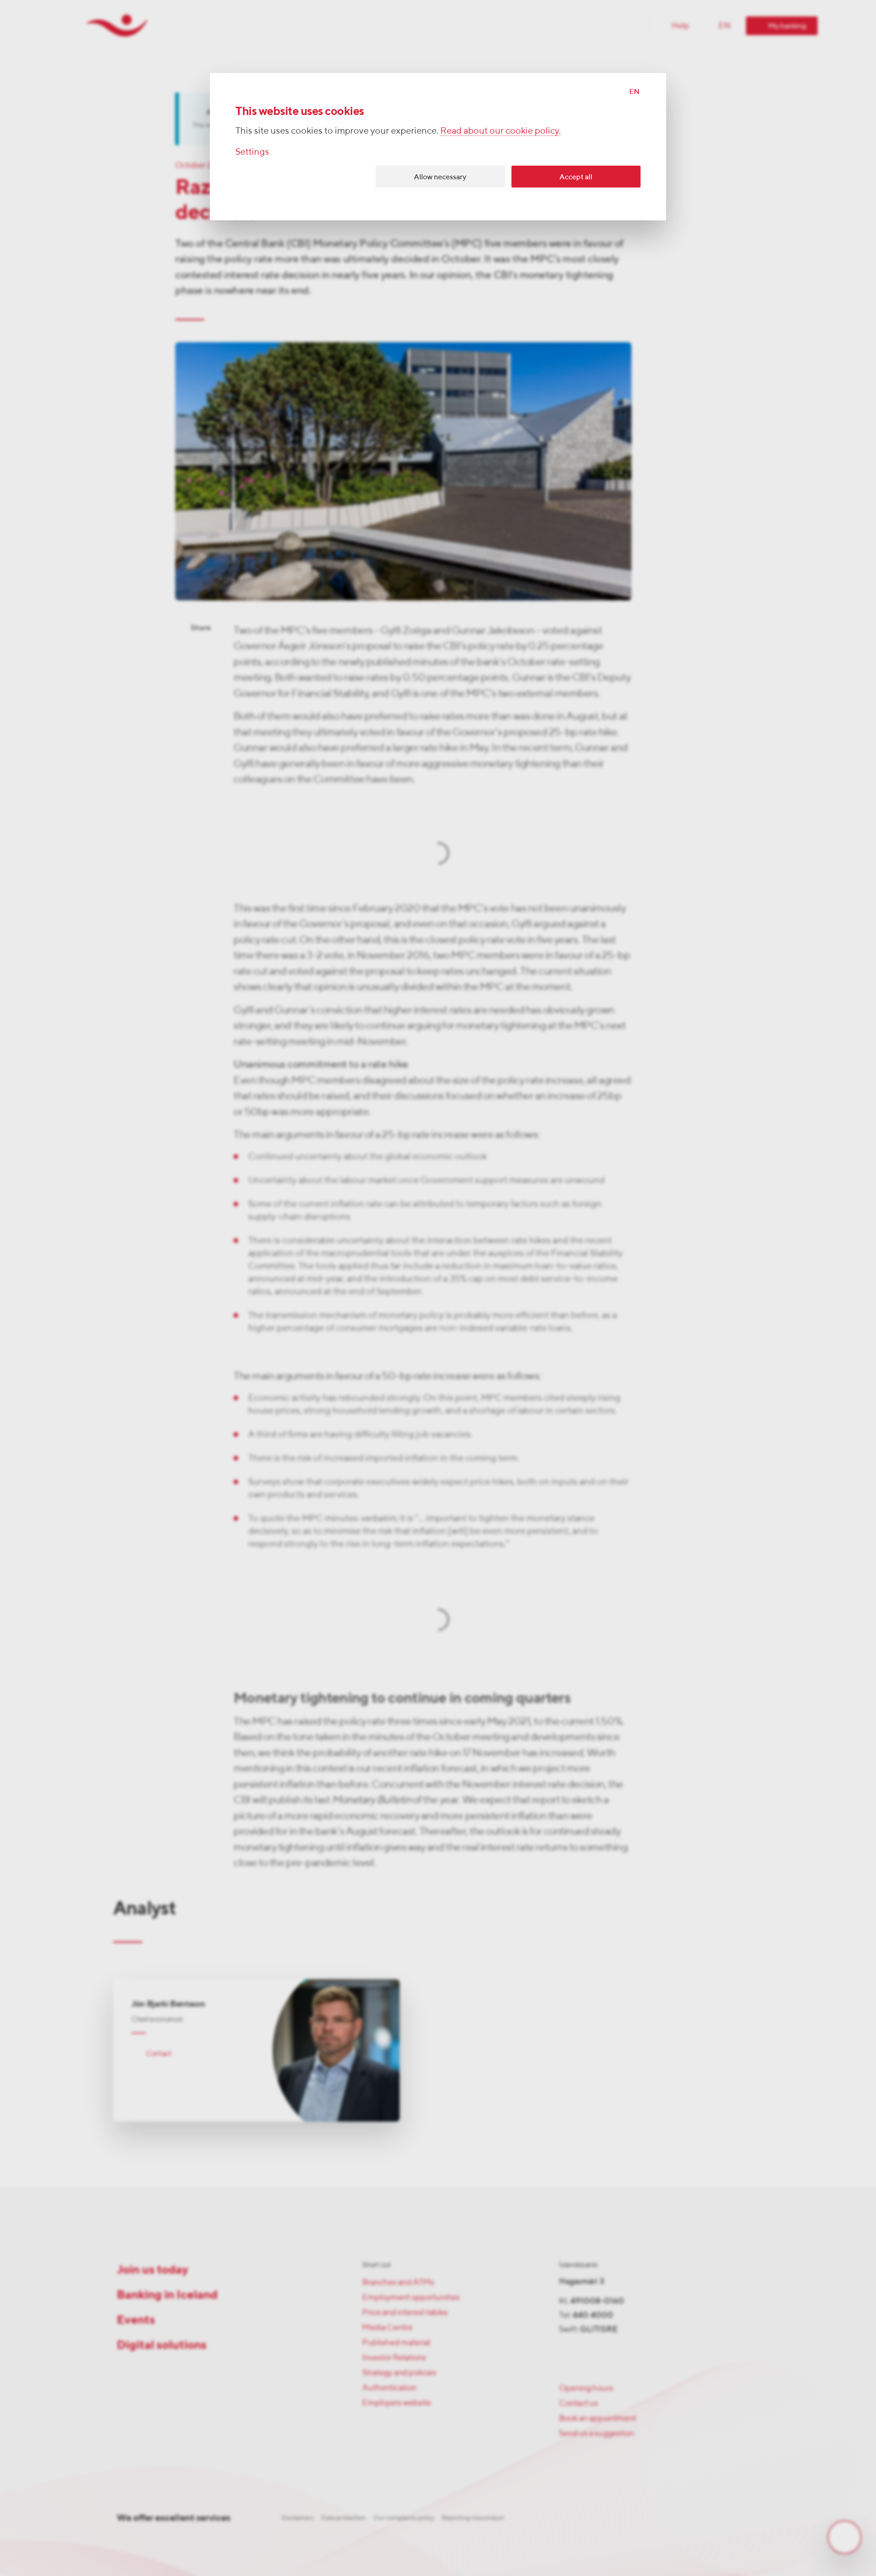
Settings (252, 151)
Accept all (576, 177)
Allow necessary (440, 177)
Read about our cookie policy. (501, 130)
